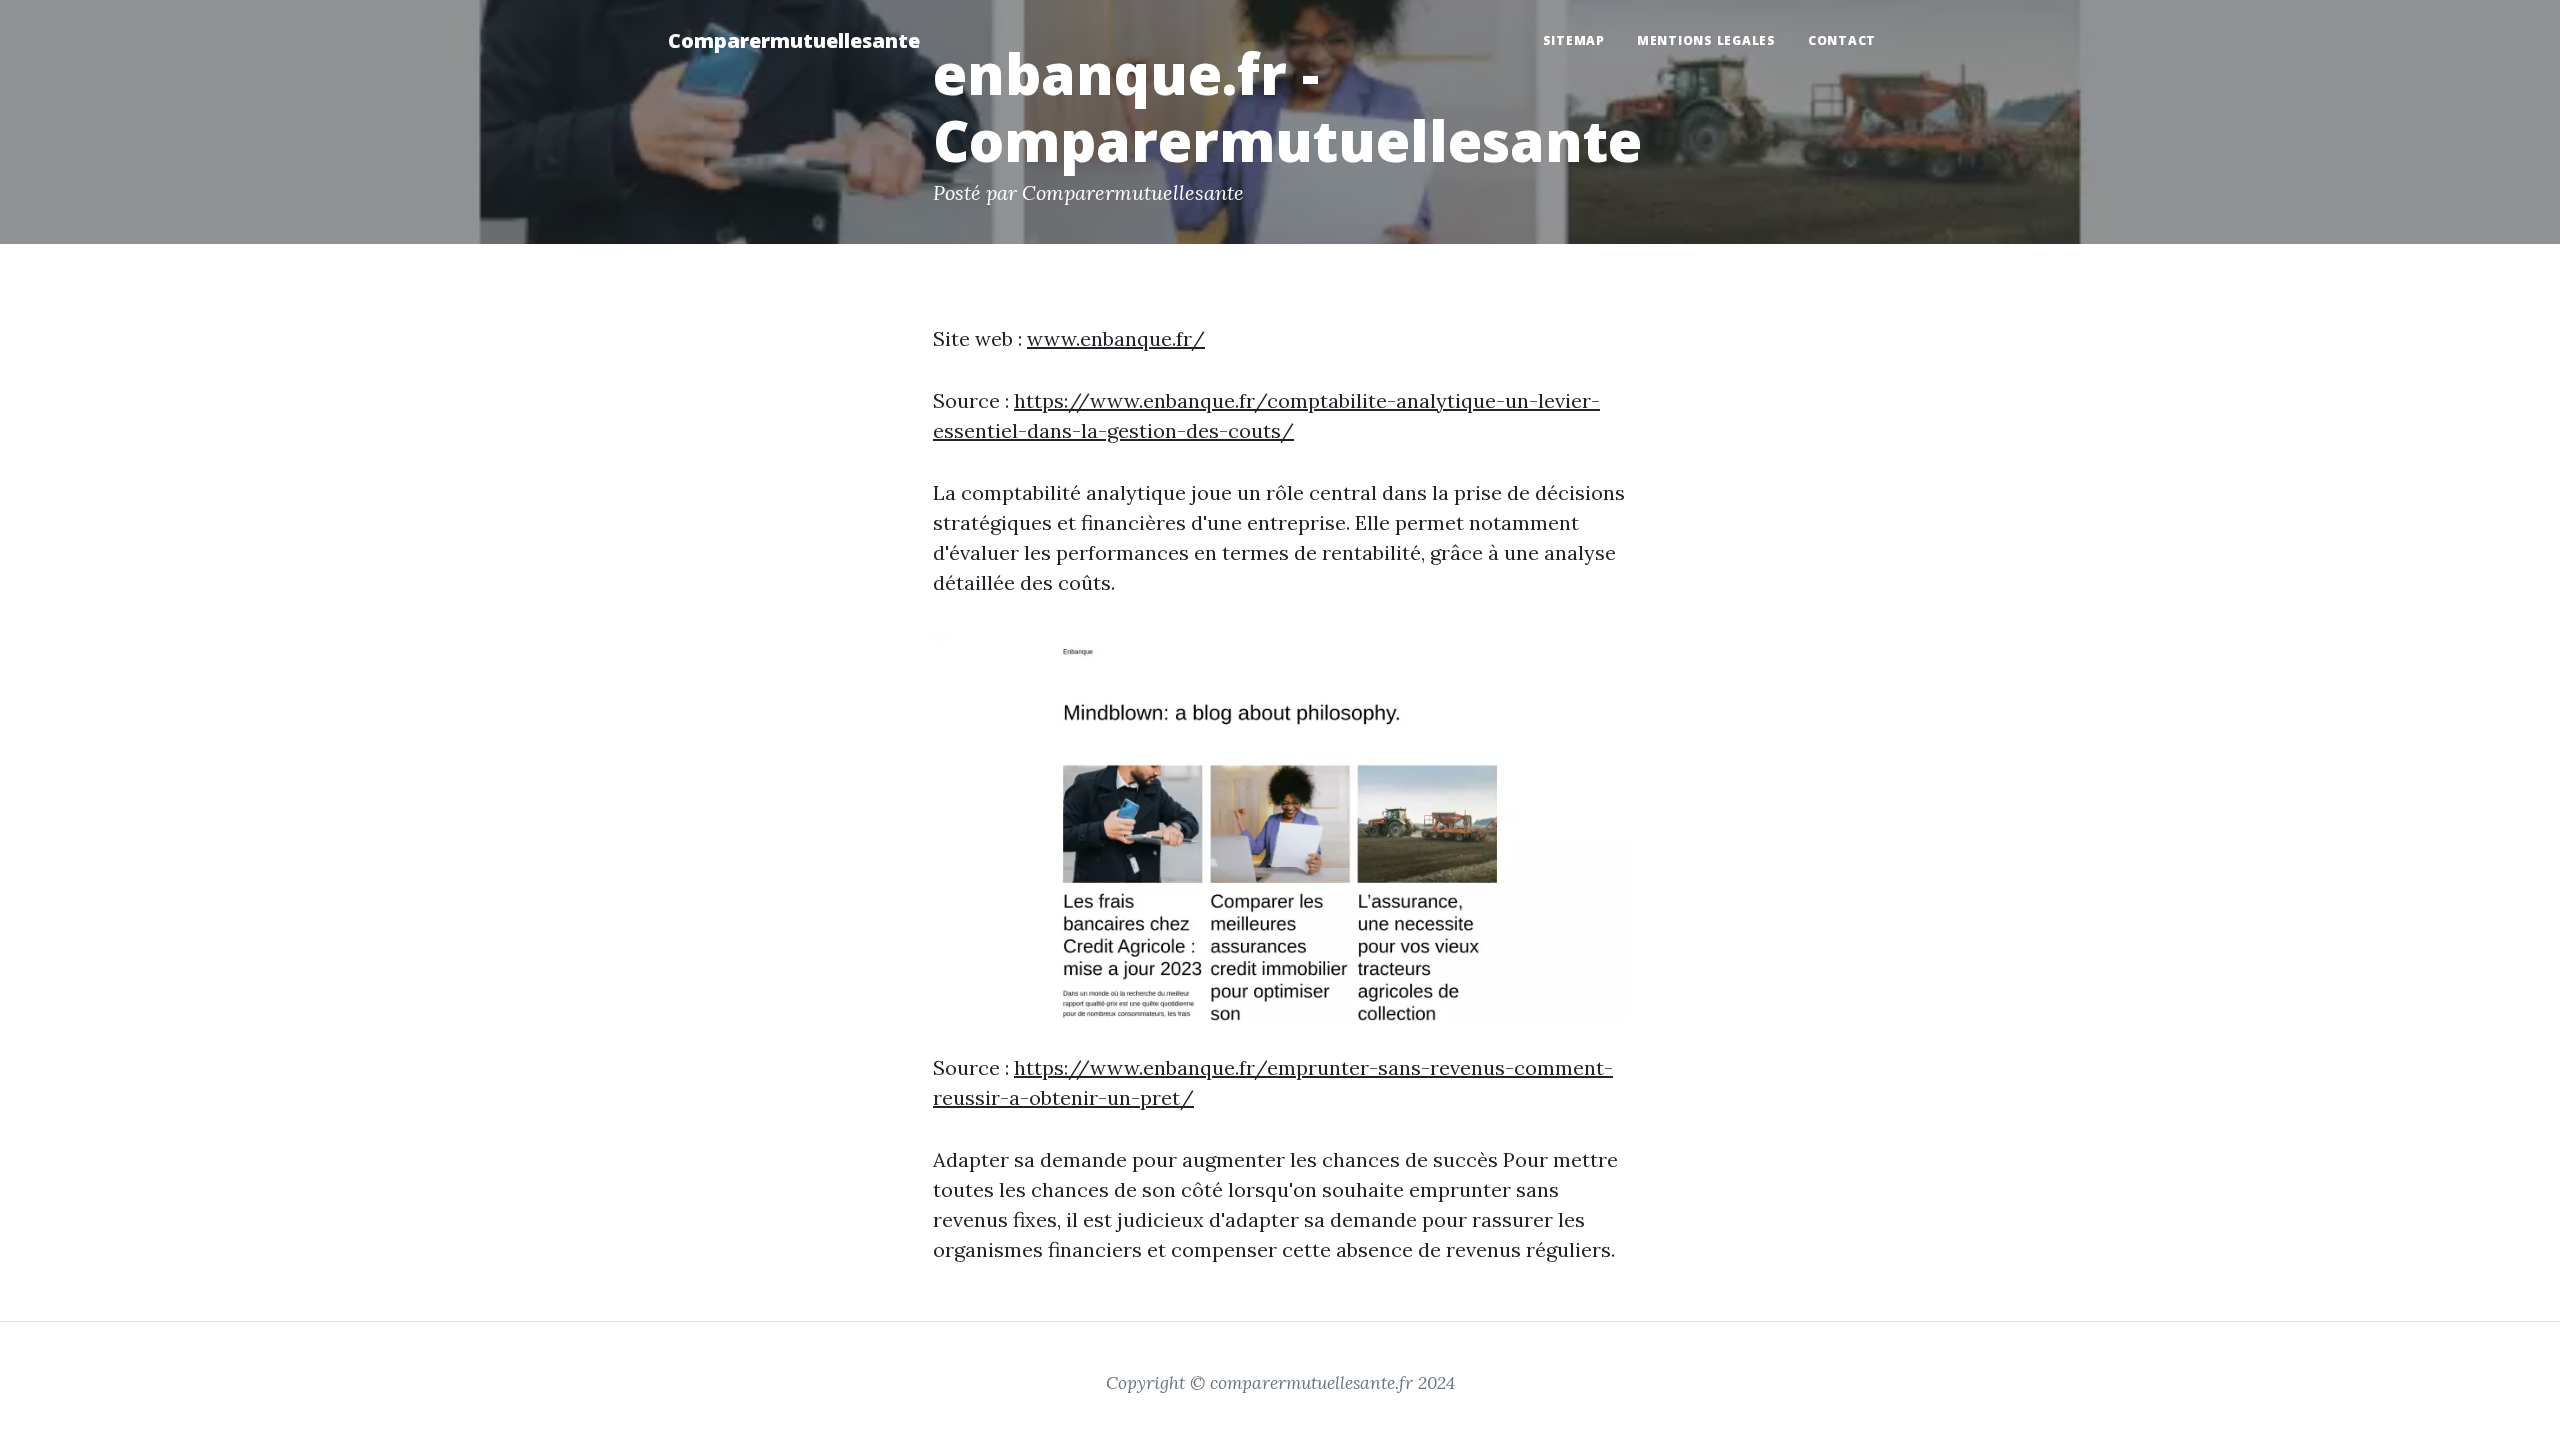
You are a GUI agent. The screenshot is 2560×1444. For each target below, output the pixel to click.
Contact (1842, 40)
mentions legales (1706, 40)
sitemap (1574, 40)
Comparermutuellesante (794, 40)
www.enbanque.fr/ (1116, 338)
